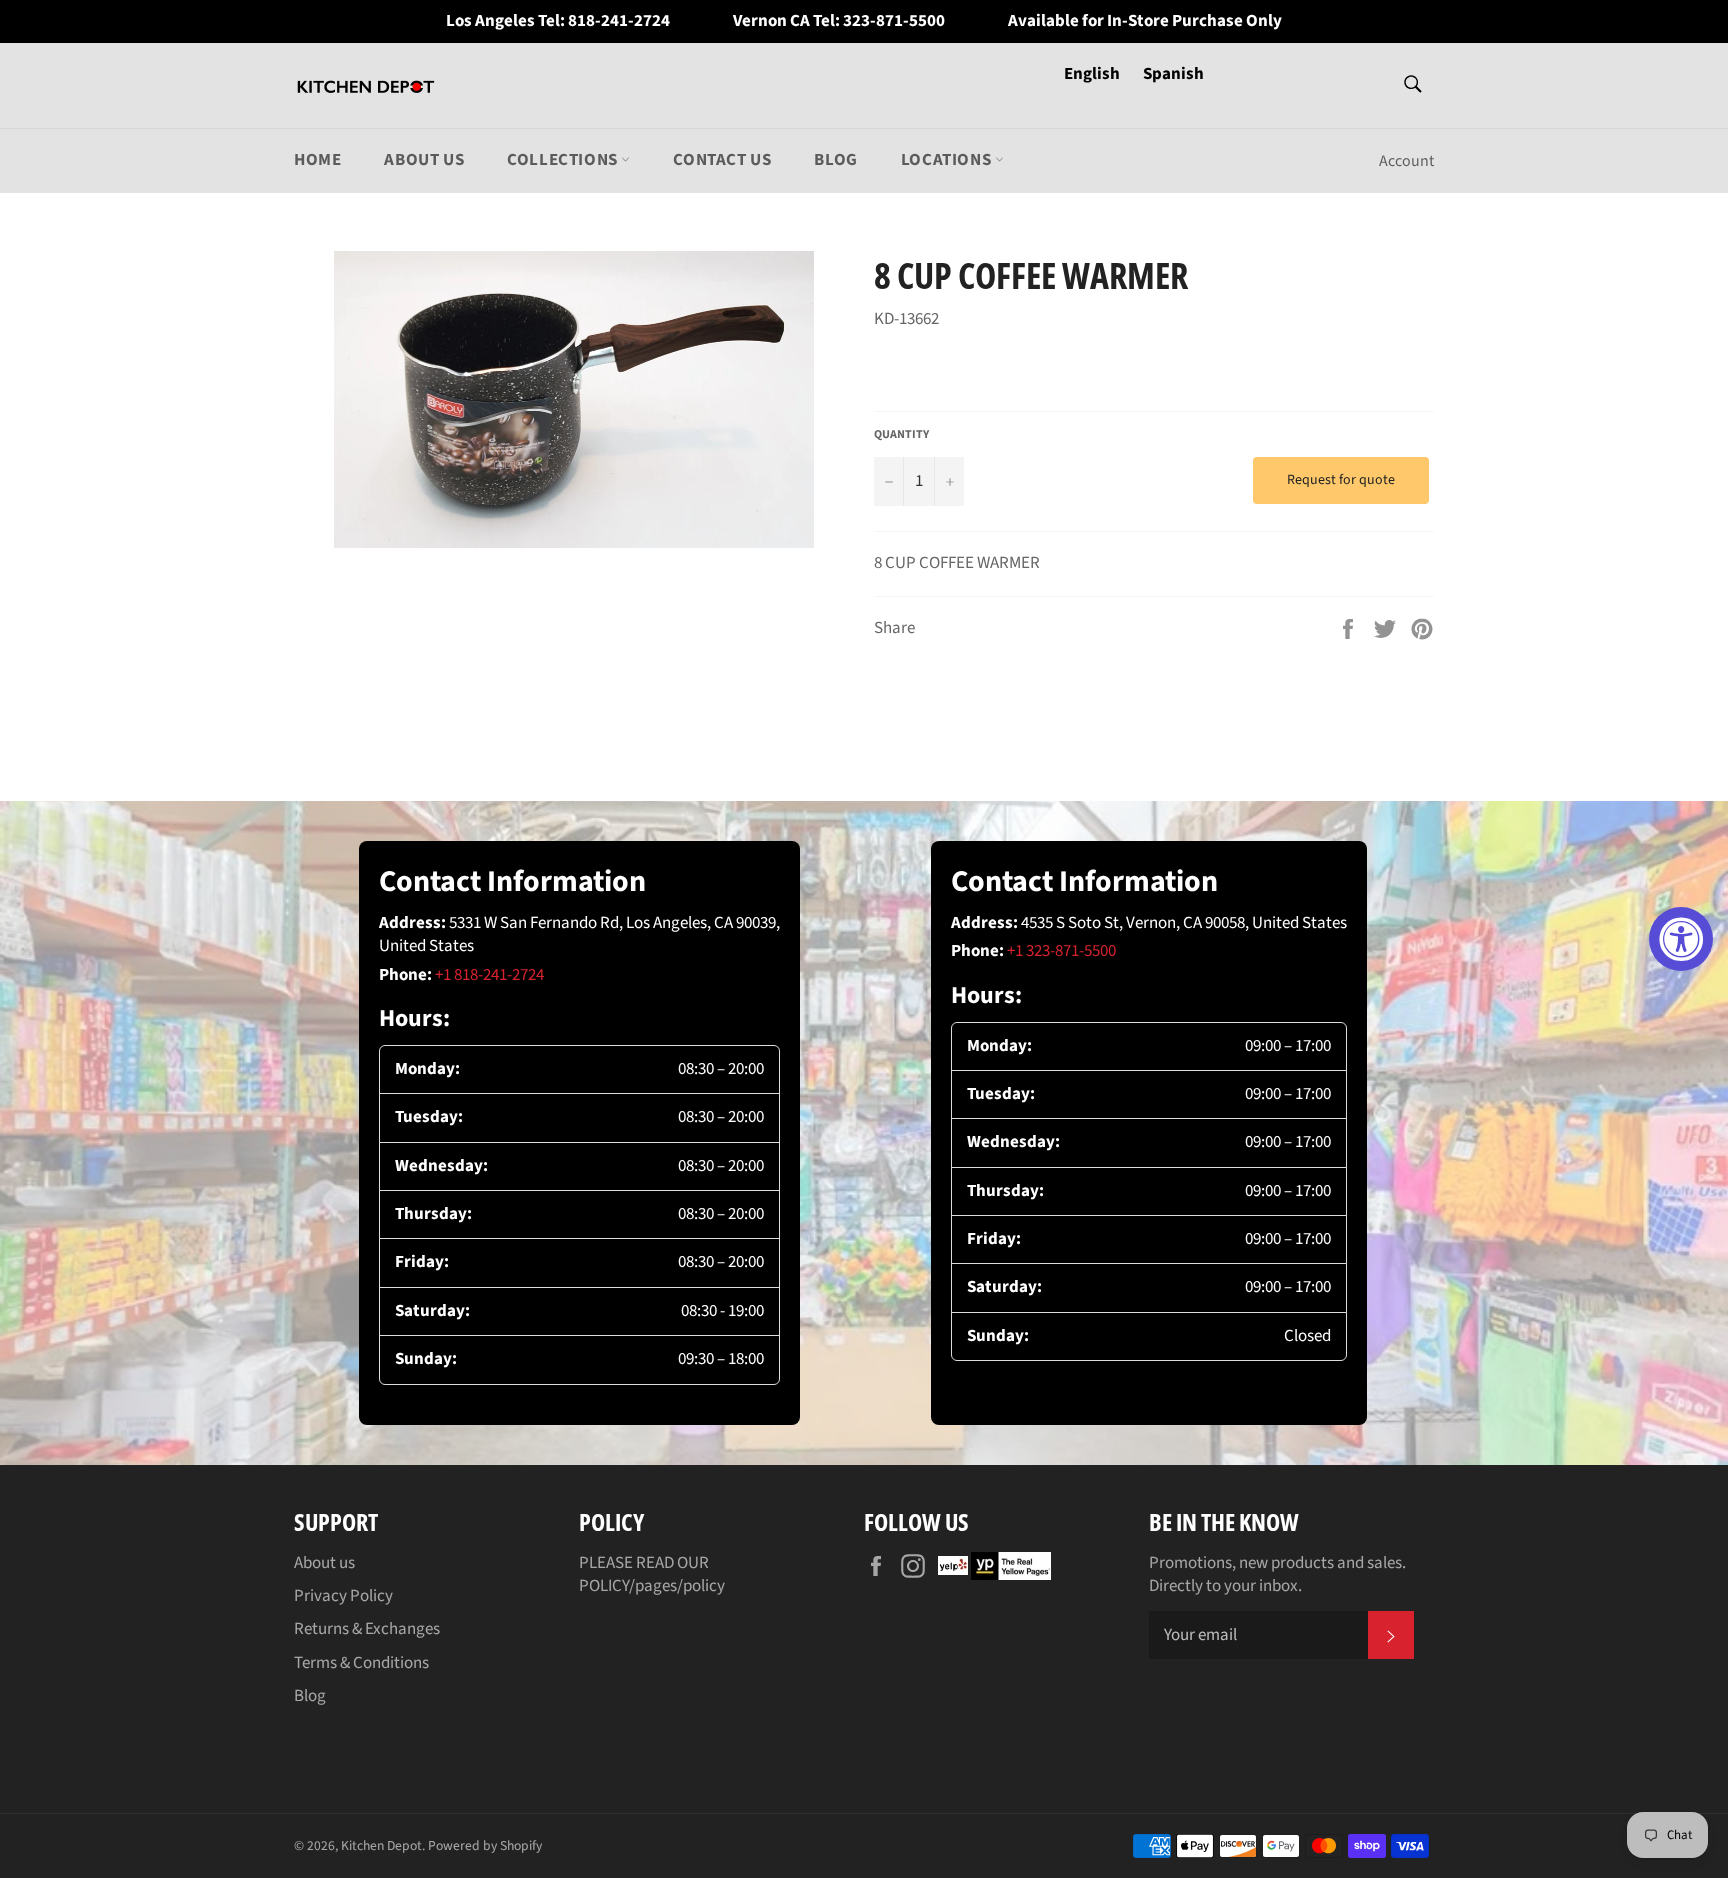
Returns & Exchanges (367, 1629)
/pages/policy (677, 1586)
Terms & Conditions (361, 1663)
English (1093, 74)
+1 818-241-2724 (489, 975)
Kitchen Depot (381, 1845)
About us (424, 160)
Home (317, 160)
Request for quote (1341, 480)
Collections (564, 160)
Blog (835, 160)
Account (1406, 161)
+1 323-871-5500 (1061, 951)
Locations (948, 160)
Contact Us (722, 160)
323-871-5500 (894, 21)
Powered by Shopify (485, 1845)
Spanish (1173, 74)
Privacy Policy (343, 1596)
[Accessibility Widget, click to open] (1681, 939)
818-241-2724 (619, 21)
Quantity (901, 435)
